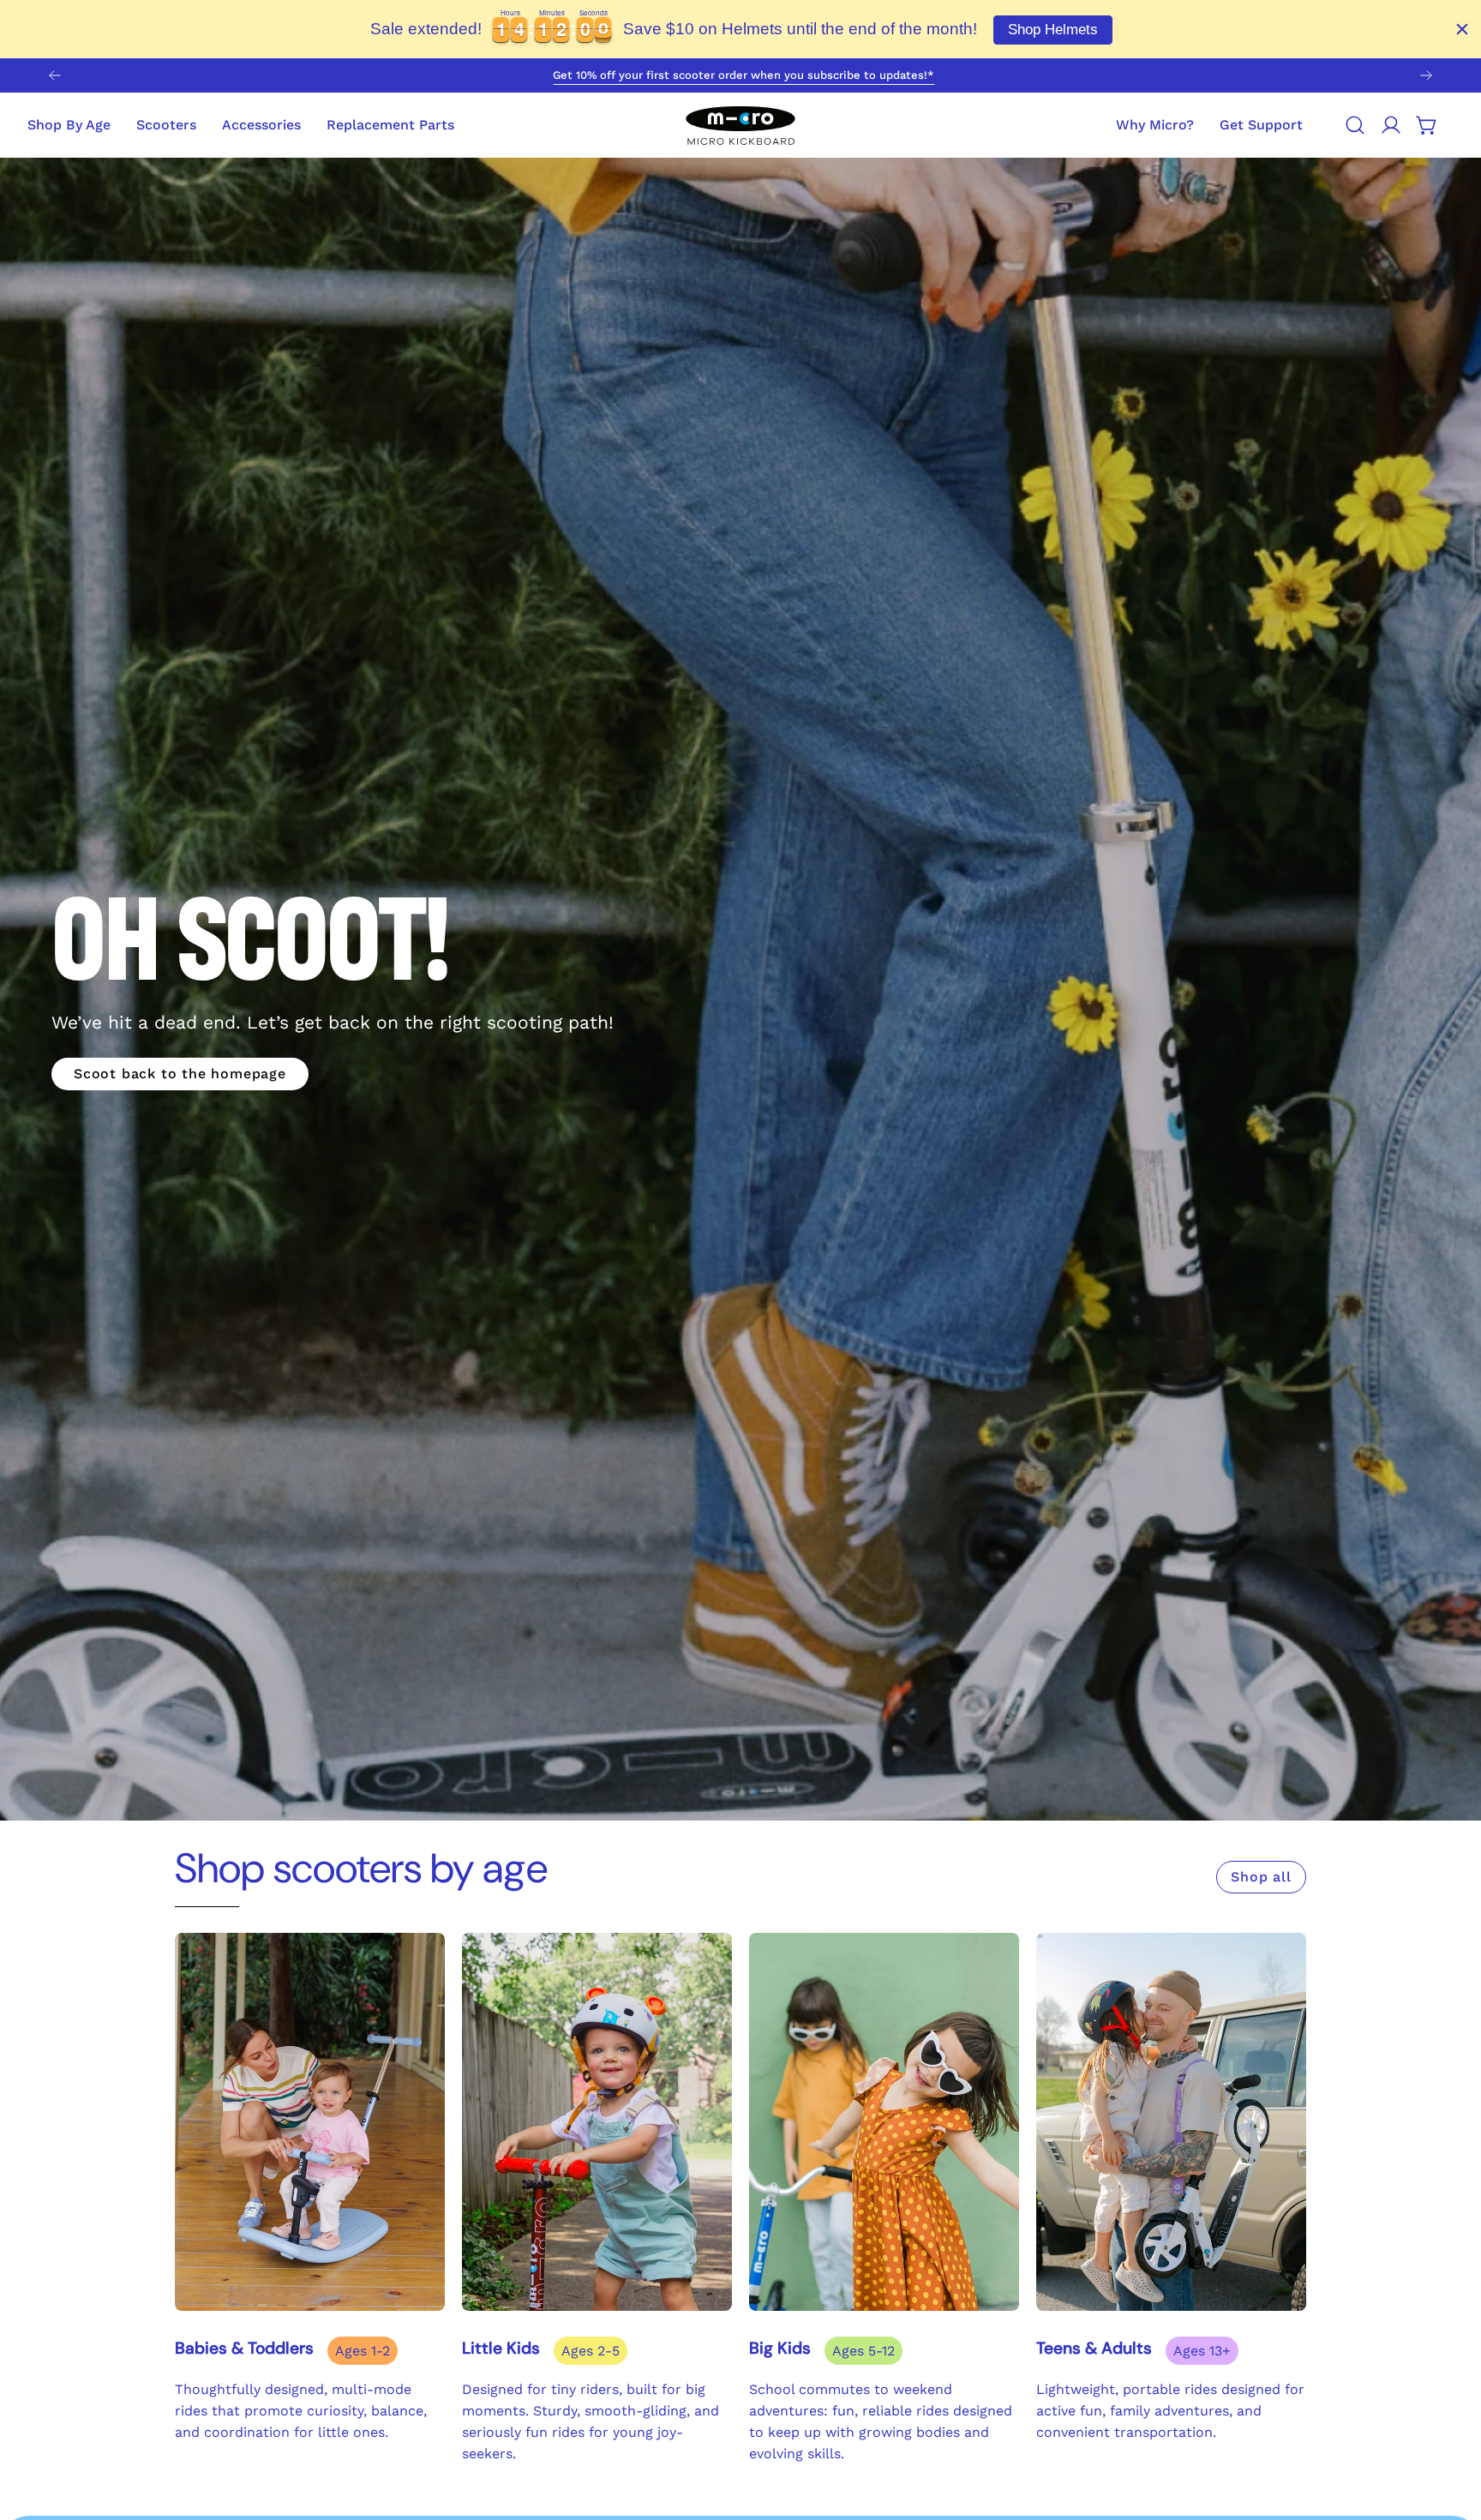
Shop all (1261, 1877)
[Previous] (55, 75)
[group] (740, 75)
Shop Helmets (1053, 30)
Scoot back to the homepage (180, 1074)
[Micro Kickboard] (740, 125)
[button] (1261, 125)
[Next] (1426, 75)
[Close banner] (1462, 29)
